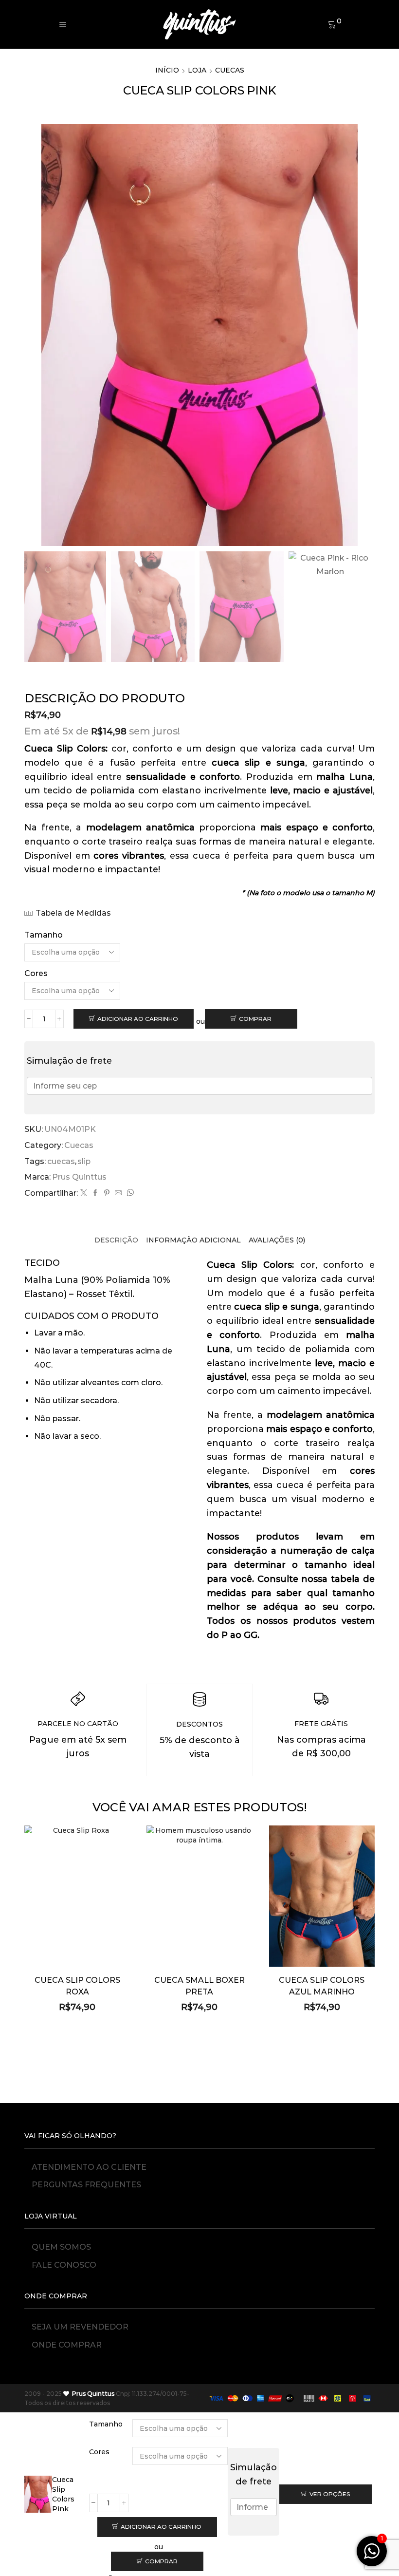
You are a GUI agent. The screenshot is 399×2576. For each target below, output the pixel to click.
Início (167, 70)
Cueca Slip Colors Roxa (77, 1986)
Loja (197, 70)
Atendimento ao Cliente (89, 2167)
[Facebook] (95, 1193)
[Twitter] (84, 1193)
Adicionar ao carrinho (138, 1019)
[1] (372, 2557)
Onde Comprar (67, 2345)
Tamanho (44, 935)
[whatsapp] (129, 1193)
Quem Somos (61, 2247)
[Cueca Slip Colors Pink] (38, 2494)
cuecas (61, 1161)
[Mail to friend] (118, 1193)
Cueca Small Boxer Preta (199, 1986)
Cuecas (230, 70)
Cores (36, 973)
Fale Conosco (64, 2265)
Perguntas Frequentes (86, 2185)
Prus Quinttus (79, 1177)
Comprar (255, 1019)
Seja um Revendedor (80, 2327)
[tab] (116, 1240)
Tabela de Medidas (73, 913)
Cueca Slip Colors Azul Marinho (322, 1986)
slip (84, 1161)
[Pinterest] (107, 1193)
